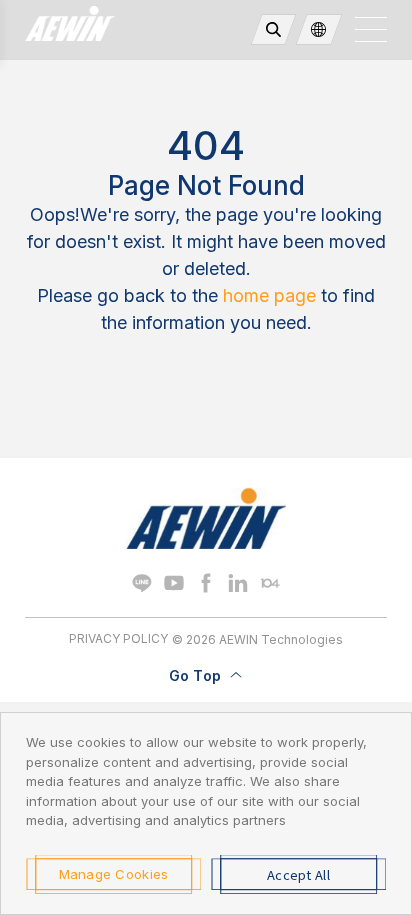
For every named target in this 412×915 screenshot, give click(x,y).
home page (269, 295)
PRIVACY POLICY (118, 638)
